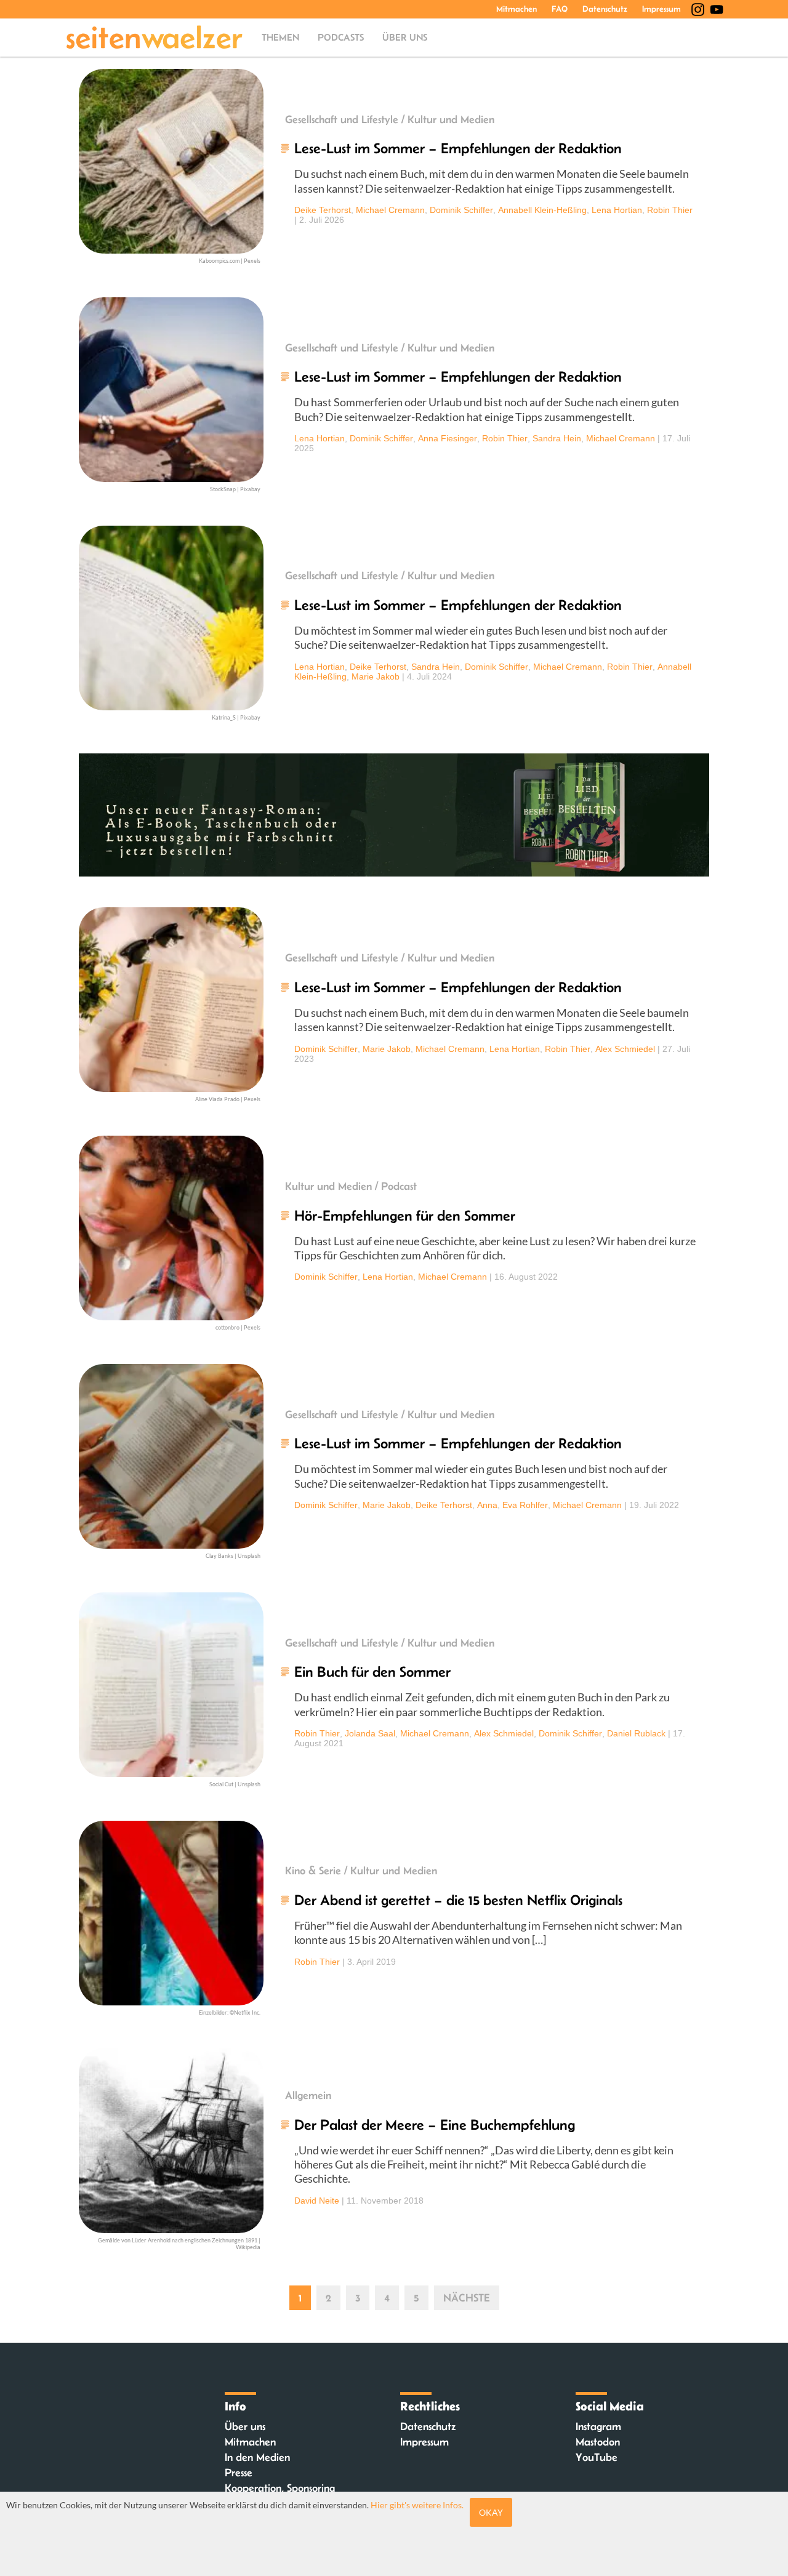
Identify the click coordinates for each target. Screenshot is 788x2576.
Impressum (661, 9)
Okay (491, 2512)
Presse (239, 2473)
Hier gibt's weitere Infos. (417, 2505)
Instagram (598, 2426)
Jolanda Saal (370, 1733)
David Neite (317, 2201)
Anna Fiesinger (448, 438)
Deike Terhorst (323, 210)
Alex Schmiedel (625, 1049)
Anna (487, 1505)
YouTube (597, 2457)
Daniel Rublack (636, 1733)
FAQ (560, 9)
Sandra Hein (557, 438)
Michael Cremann (390, 210)
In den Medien (257, 2457)
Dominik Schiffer (461, 210)
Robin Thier (670, 210)
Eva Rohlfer (525, 1505)
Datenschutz (605, 9)
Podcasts (341, 37)
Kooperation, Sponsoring (280, 2488)
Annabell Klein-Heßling (542, 210)
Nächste (467, 2298)
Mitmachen (517, 9)
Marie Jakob (376, 676)
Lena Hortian (617, 210)
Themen (280, 37)
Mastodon (598, 2442)
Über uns (405, 37)
